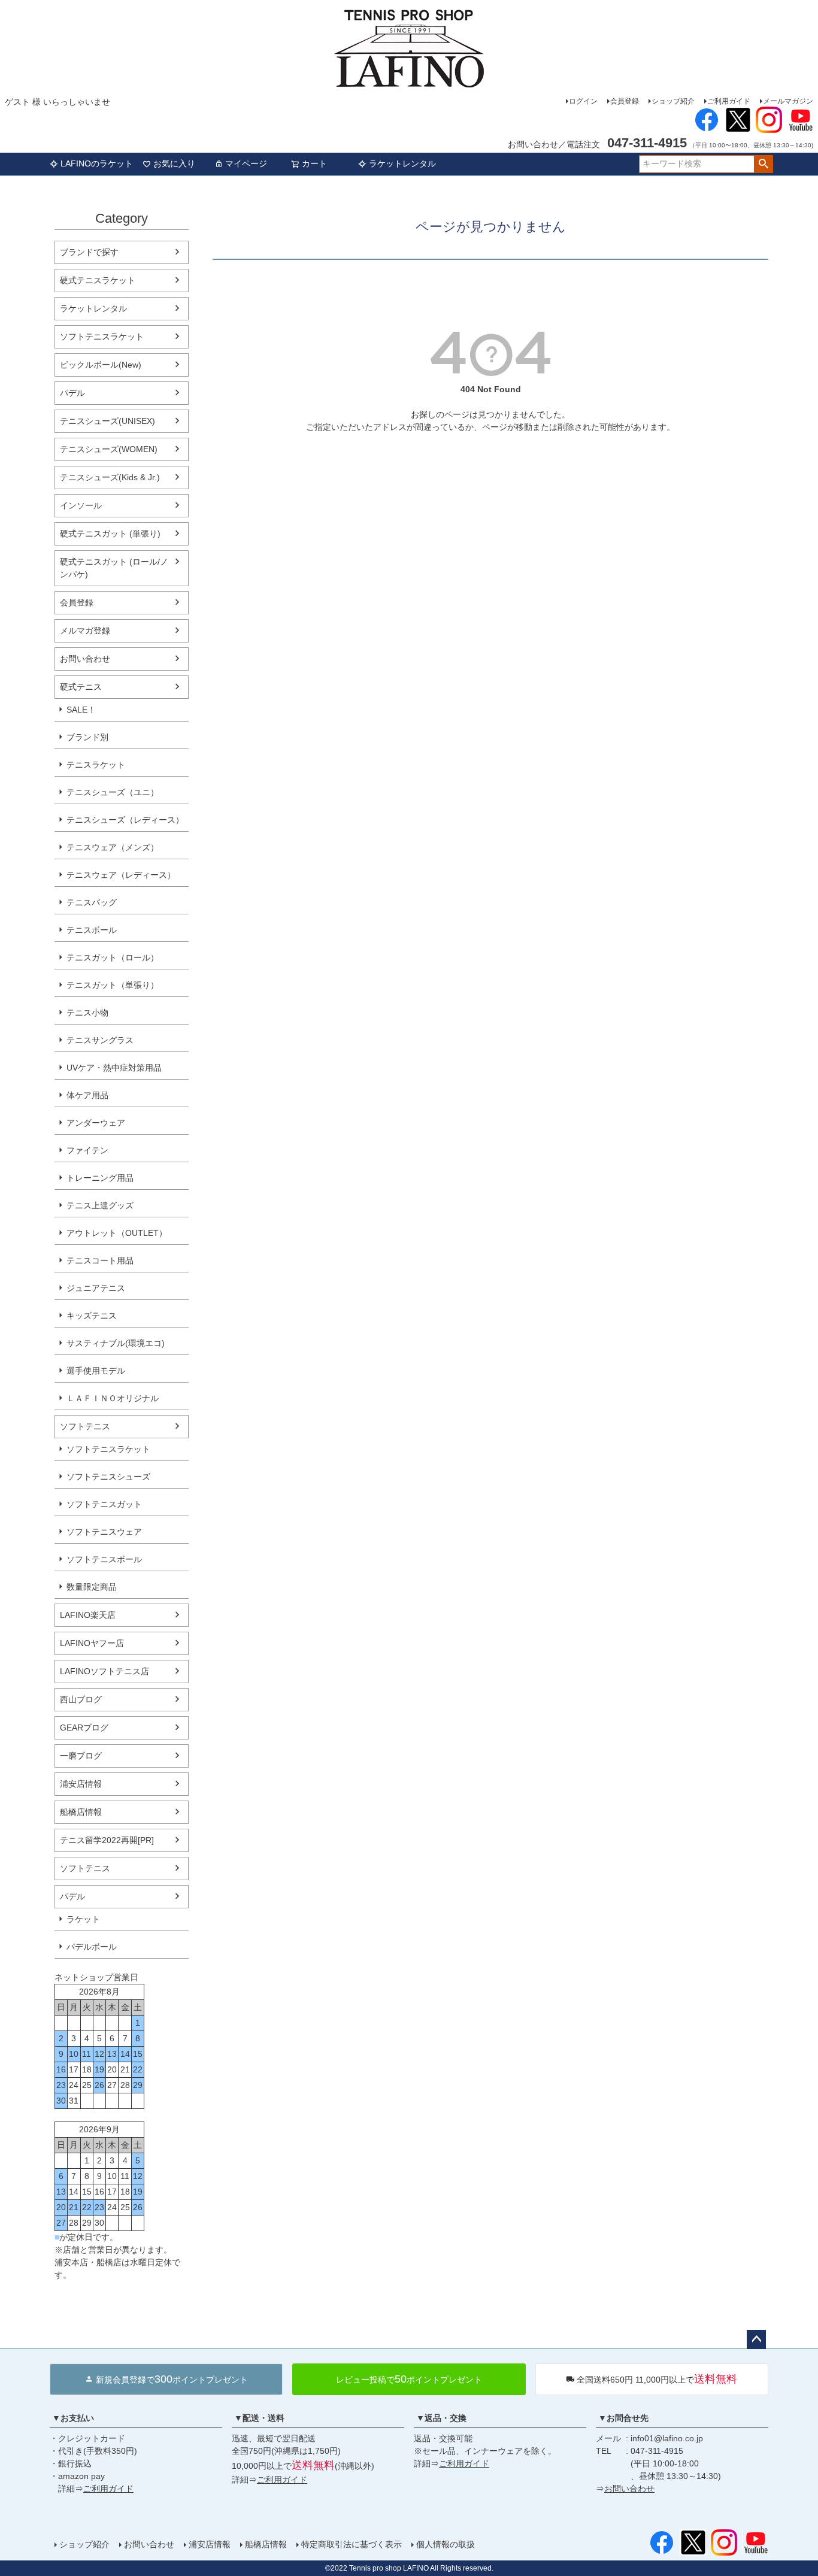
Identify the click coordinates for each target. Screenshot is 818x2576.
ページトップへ (756, 2339)
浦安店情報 (81, 1784)
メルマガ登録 (85, 631)
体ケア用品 (87, 1095)
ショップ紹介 (673, 101)
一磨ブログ (81, 1756)
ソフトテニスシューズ (108, 1477)
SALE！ (81, 710)
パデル (72, 393)
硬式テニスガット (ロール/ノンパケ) (114, 568)
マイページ (246, 163)
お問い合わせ (85, 659)
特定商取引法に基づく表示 (352, 2544)
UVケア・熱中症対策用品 (114, 1068)
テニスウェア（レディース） (121, 875)
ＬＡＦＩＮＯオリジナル (113, 1398)
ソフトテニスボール (104, 1559)
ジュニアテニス (96, 1288)
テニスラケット (96, 765)
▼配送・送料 (259, 2418)
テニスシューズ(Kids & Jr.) (110, 477)
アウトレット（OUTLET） (117, 1233)
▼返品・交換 (441, 2418)
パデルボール (92, 1947)
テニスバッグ (92, 902)
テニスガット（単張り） (113, 985)
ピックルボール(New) (101, 365)
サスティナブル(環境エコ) (116, 1343)
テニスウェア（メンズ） (113, 847)
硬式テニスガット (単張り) (110, 534)
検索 (763, 164)
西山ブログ (81, 1699)
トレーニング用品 (100, 1178)
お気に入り (174, 163)
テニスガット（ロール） (113, 957)
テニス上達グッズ (100, 1205)
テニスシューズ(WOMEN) (109, 449)
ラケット (83, 1919)
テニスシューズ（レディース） (125, 820)
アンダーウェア (96, 1123)
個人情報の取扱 (446, 2544)
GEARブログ (84, 1728)
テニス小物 (87, 1013)
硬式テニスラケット (98, 280)
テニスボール (92, 930)
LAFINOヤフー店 (92, 1643)
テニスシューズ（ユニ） (113, 792)
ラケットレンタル (402, 163)
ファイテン (87, 1150)
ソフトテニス (85, 1426)
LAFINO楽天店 (88, 1615)
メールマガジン (788, 101)
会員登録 (625, 101)
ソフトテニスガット (104, 1504)
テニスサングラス (100, 1040)
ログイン (583, 101)
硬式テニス (81, 687)
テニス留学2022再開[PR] (107, 1840)
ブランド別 (87, 737)
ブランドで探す (89, 252)
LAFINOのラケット (97, 163)
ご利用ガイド (729, 101)
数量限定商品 (92, 1587)
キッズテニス (92, 1316)
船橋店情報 (81, 1812)
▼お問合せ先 (623, 2418)
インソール (81, 505)
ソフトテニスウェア (104, 1532)
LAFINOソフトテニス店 (104, 1671)
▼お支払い (73, 2418)
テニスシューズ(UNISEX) (107, 421)
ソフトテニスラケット (102, 337)
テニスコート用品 (100, 1260)
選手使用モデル (96, 1371)
